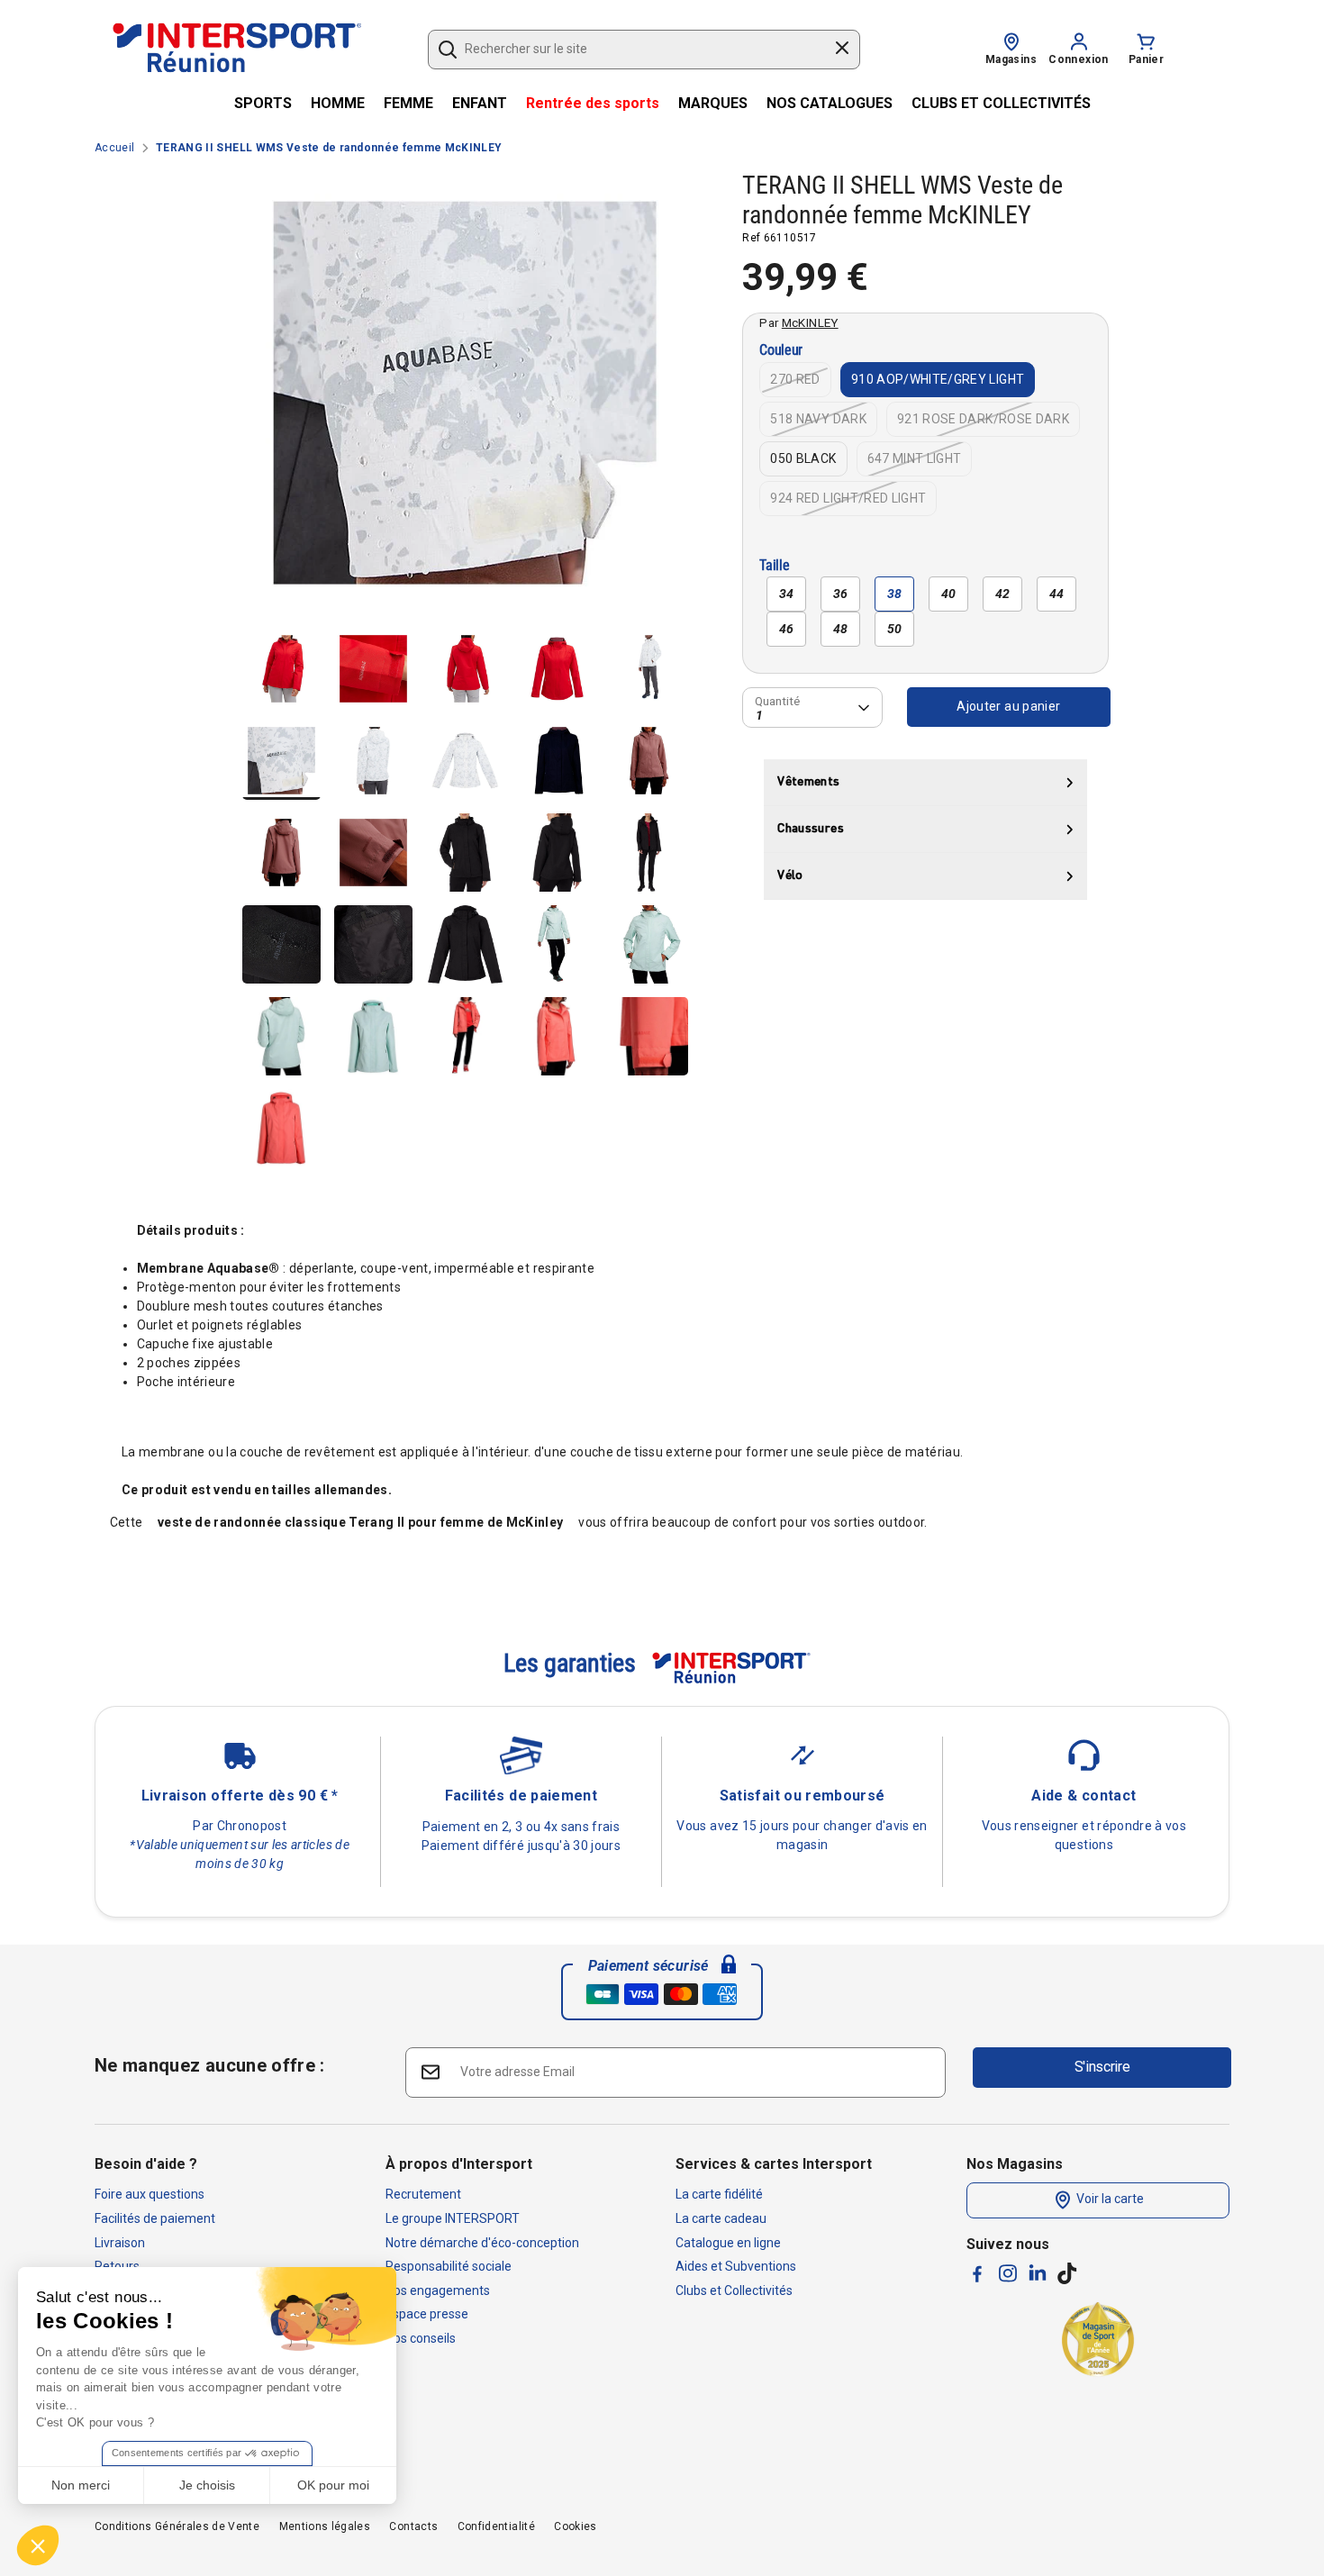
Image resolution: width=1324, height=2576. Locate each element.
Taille (774, 566)
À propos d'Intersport (459, 2164)
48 (841, 629)
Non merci (81, 2485)
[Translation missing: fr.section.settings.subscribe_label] (430, 2071)
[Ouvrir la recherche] (448, 50)
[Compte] (1079, 41)
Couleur (781, 351)
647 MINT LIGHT (915, 458)
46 (787, 629)
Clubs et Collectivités (734, 2290)
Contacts (413, 2526)
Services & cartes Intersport (774, 2164)
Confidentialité (496, 2526)
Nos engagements (438, 2290)
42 (1003, 594)
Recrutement (423, 2194)
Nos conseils (421, 2338)
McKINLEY (810, 322)
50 (895, 629)
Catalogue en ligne (728, 2243)
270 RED (795, 379)
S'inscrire (1102, 2067)
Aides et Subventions (736, 2266)
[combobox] (635, 50)
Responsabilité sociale (449, 2266)
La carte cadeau (721, 2218)
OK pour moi (333, 2485)
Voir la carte (1109, 2200)
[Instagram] (1008, 2273)
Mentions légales (325, 2526)
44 (1057, 594)
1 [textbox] (759, 715)
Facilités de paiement (155, 2218)
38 (895, 594)
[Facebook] (977, 2274)
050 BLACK (803, 458)
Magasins (1011, 59)
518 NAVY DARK (818, 419)
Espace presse (427, 2314)
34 (787, 594)
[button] (38, 2545)
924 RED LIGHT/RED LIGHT (848, 498)
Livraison (120, 2243)
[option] (465, 400)
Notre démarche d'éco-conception (482, 2243)
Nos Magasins (1015, 2164)
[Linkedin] (1038, 2272)
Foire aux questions (150, 2194)
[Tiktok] (1067, 2273)
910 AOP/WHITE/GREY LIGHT (938, 379)
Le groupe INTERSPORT (453, 2218)
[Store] (1011, 41)
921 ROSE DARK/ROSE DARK (983, 419)
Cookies (575, 2526)
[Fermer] (842, 50)
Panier (1146, 59)
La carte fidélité (719, 2194)
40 (949, 594)
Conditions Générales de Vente (177, 2526)
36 (841, 594)
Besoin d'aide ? (146, 2164)
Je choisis (207, 2485)
